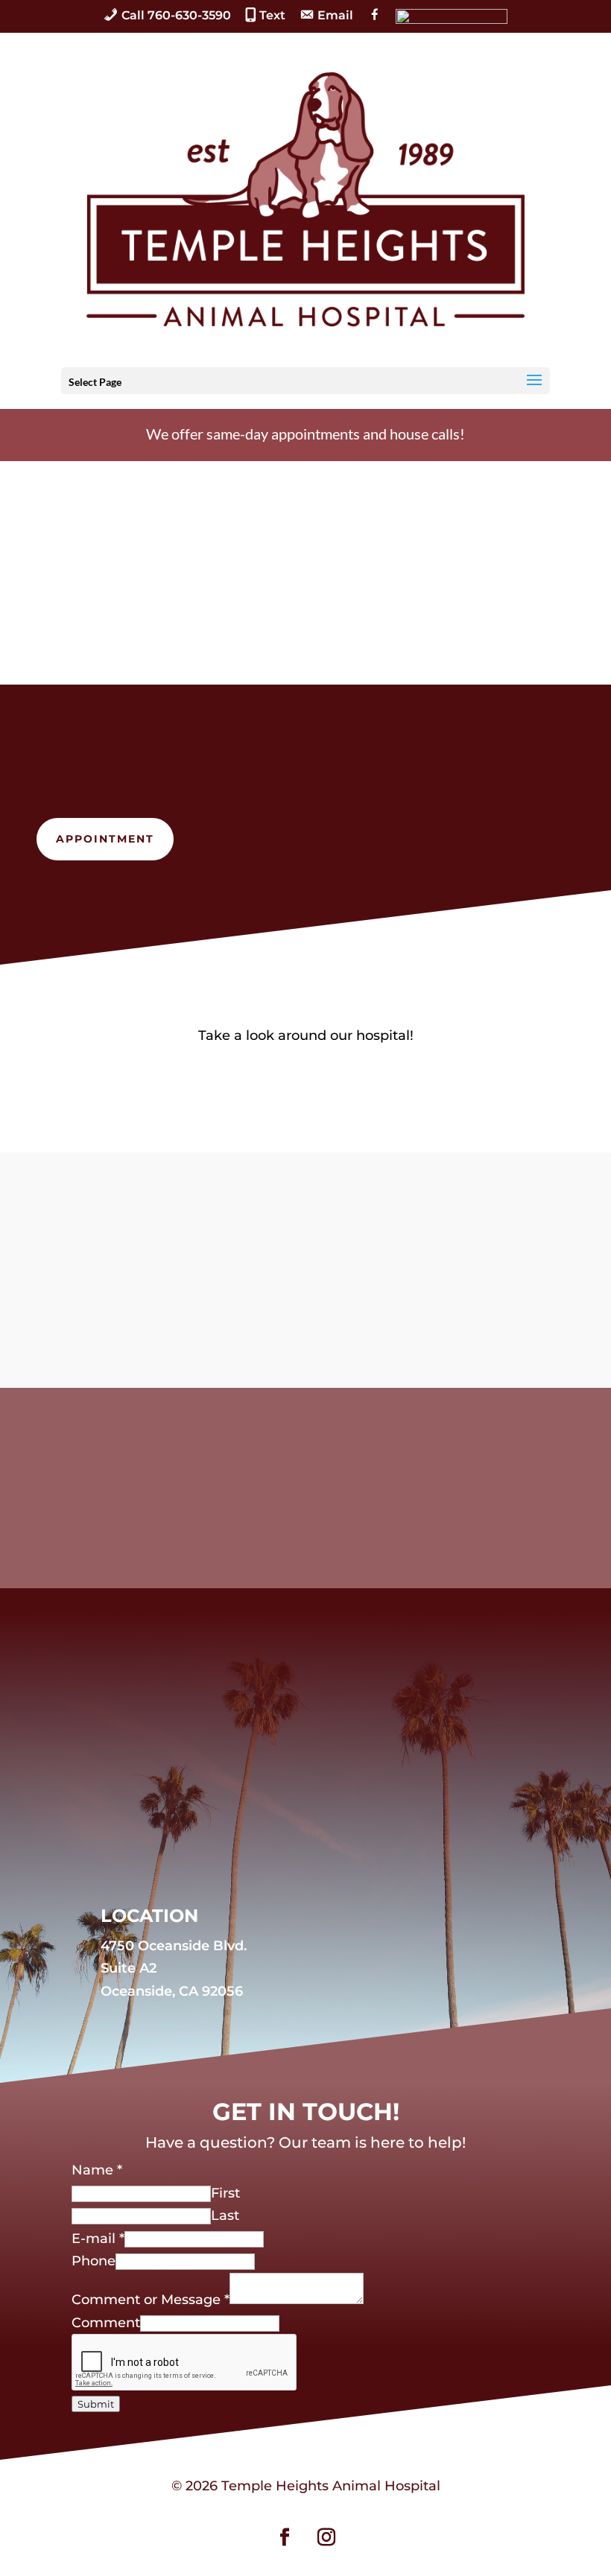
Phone (94, 2261)
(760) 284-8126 (324, 1275)
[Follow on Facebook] (285, 2537)
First (225, 2193)
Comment (106, 2323)
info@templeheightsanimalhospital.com (329, 1323)
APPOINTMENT (105, 839)
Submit (96, 2404)
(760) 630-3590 (322, 1251)
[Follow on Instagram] (326, 2537)
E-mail (98, 2239)
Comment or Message (151, 2300)
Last (225, 2215)
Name (97, 2170)
